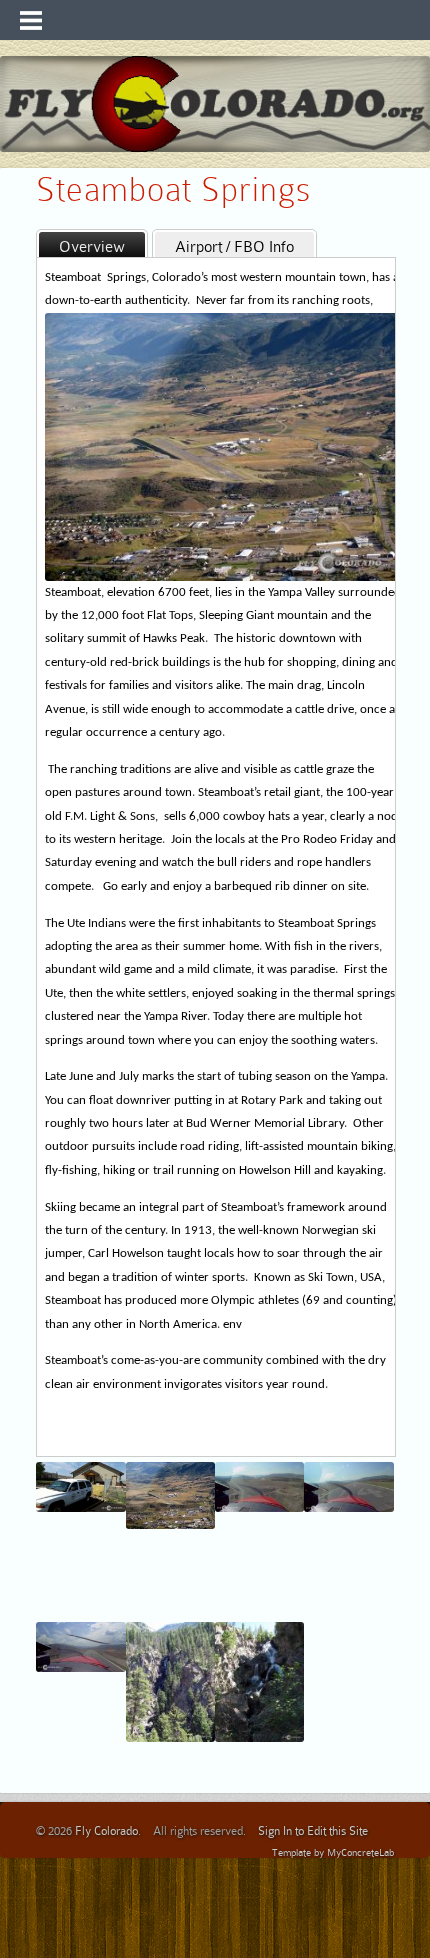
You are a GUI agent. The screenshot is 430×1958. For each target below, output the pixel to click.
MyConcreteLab (360, 1852)
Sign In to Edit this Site (313, 1831)
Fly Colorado (106, 1831)
